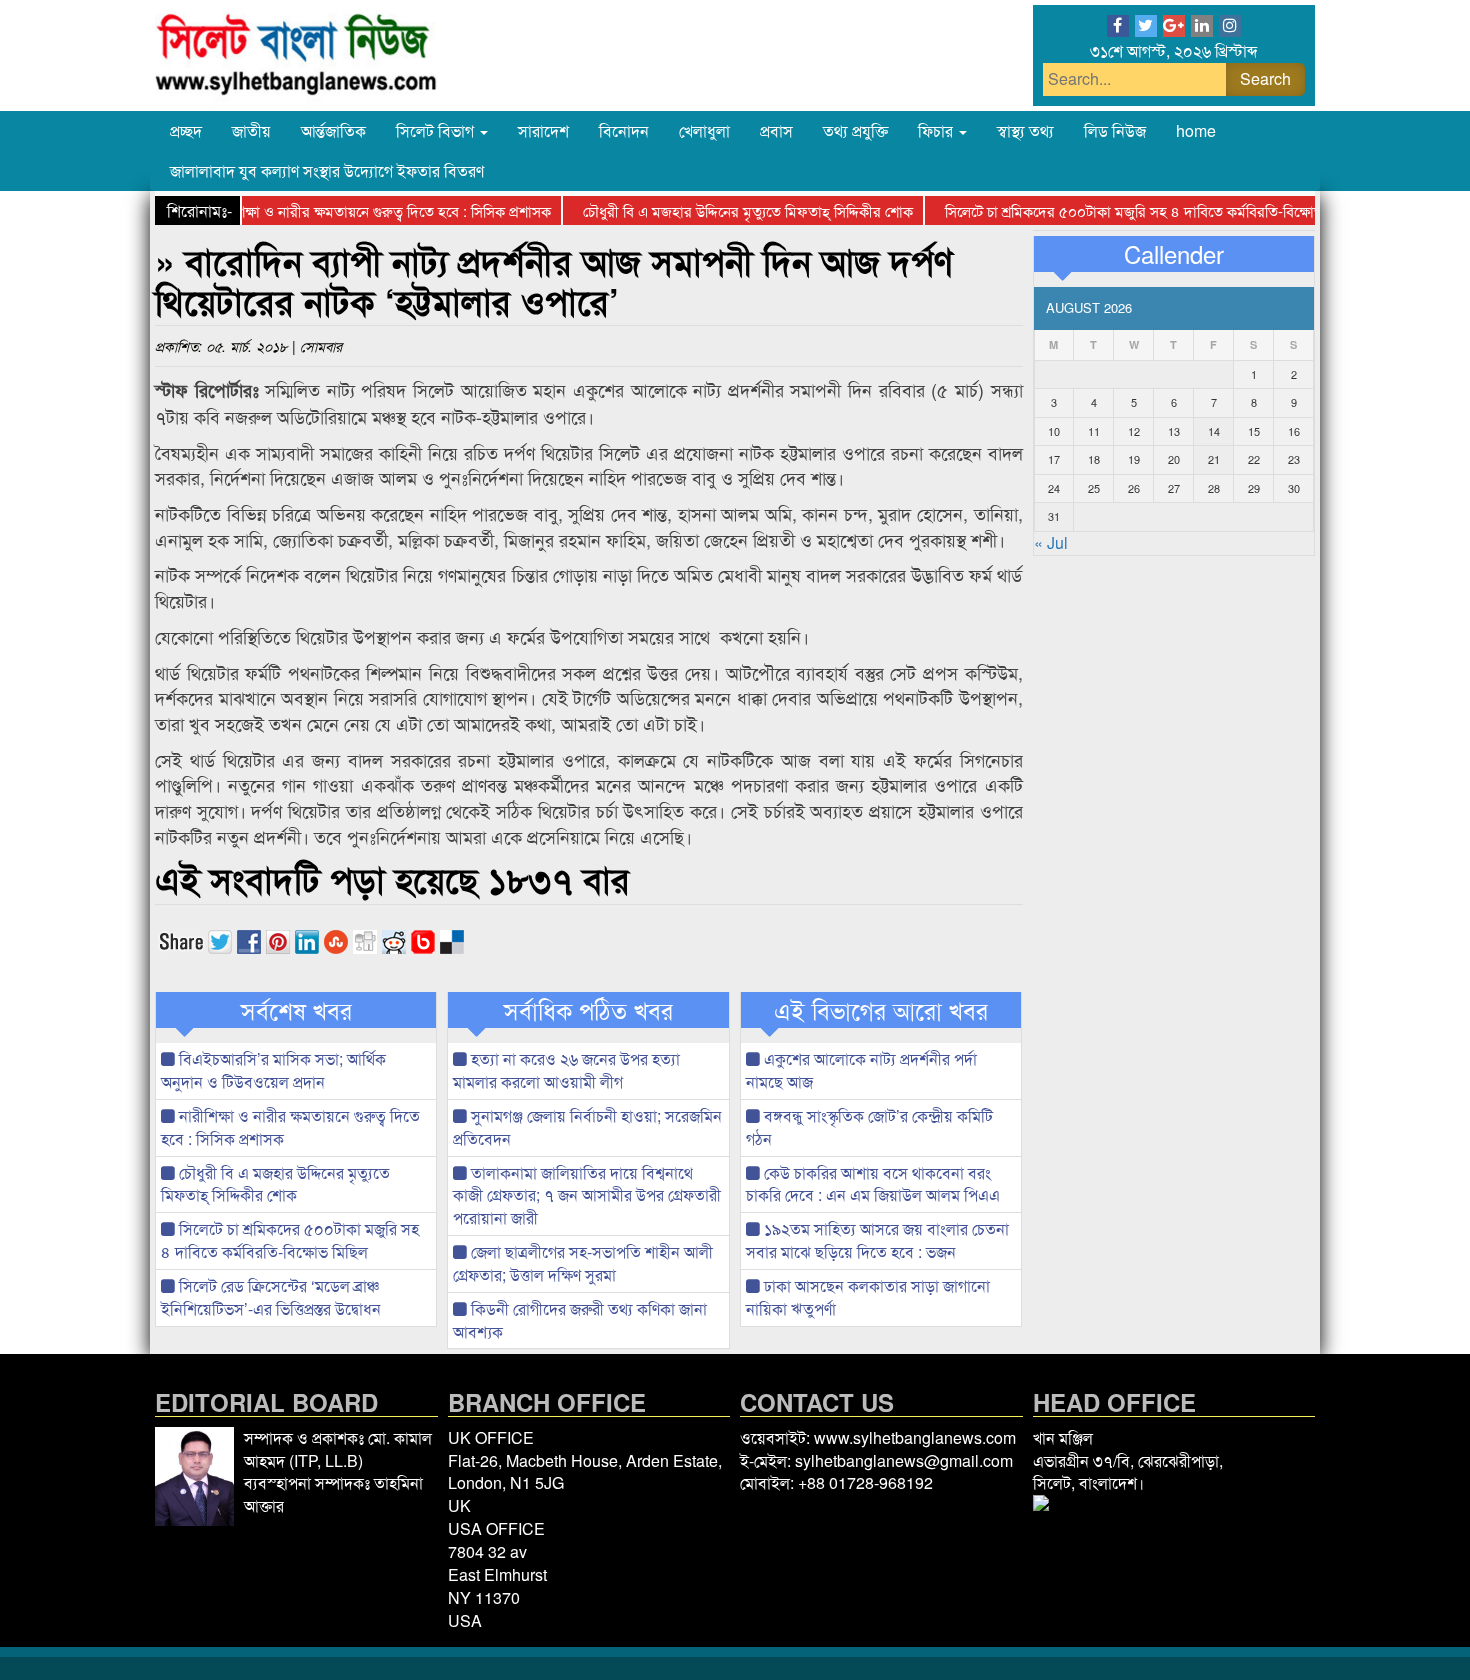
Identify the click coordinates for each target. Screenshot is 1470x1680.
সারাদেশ (543, 130)
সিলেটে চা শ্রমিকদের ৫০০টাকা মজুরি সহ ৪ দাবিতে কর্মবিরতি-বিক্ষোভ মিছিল (1125, 210)
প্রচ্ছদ (186, 130)
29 (1254, 488)
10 (1054, 431)
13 (1174, 431)
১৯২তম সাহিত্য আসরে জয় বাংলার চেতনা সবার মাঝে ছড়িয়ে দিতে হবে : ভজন (877, 1240)
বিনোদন (624, 130)
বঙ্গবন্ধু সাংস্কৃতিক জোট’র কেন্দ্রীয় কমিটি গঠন (869, 1127)
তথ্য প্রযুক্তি (855, 130)
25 (1094, 488)
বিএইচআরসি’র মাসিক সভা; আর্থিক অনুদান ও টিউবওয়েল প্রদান (273, 1070)
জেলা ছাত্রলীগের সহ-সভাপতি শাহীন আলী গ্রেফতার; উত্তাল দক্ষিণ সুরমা (583, 1263)
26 (1134, 488)
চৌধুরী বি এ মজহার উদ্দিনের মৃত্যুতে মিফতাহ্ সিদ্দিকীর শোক (721, 210)
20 (1174, 459)
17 (1054, 459)
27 (1174, 488)
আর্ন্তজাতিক (333, 130)
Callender (1174, 254)
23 (1294, 459)
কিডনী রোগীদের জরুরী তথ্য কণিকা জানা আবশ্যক (580, 1320)
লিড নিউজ (1115, 130)
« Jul (1051, 542)
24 (1054, 488)
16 (1294, 431)
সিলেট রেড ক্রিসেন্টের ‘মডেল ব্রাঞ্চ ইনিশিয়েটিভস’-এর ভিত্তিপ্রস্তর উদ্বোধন (271, 1297)
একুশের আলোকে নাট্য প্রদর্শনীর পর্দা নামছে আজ (861, 1070)
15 (1254, 431)
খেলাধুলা (704, 130)
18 (1094, 459)
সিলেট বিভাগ (437, 130)
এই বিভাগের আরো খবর (881, 1010)
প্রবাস (776, 130)
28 (1214, 488)
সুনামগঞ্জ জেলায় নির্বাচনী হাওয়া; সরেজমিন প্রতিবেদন (587, 1127)
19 (1134, 459)
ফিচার (937, 130)
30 (1294, 488)
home (1196, 130)
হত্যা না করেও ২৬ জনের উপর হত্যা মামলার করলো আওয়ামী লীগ (566, 1070)
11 (1094, 431)
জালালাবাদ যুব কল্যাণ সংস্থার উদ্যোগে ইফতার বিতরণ (327, 170)
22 (1254, 459)
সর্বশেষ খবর (296, 1010)
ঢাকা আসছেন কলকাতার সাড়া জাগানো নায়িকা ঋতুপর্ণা (868, 1297)
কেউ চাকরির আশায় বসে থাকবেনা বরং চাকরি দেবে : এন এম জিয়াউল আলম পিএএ (873, 1184)
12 (1134, 431)
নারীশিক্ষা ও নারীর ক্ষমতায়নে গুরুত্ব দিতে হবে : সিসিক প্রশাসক (353, 210)
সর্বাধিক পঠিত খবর (588, 1010)
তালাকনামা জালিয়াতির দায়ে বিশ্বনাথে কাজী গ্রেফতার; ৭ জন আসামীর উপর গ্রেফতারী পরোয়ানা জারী (587, 1195)
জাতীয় (251, 130)
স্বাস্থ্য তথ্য (1025, 130)
